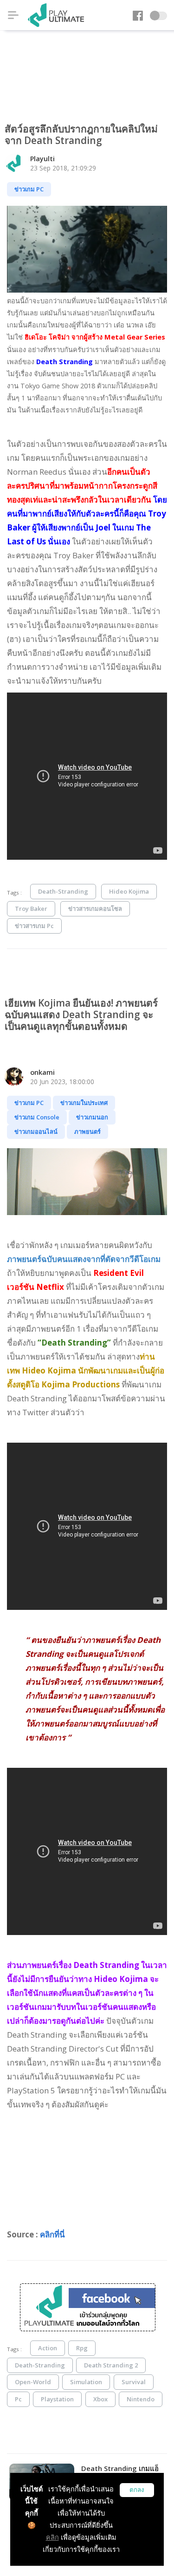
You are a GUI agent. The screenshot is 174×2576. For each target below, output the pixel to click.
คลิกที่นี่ (52, 2234)
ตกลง (137, 2490)
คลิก (52, 2537)
